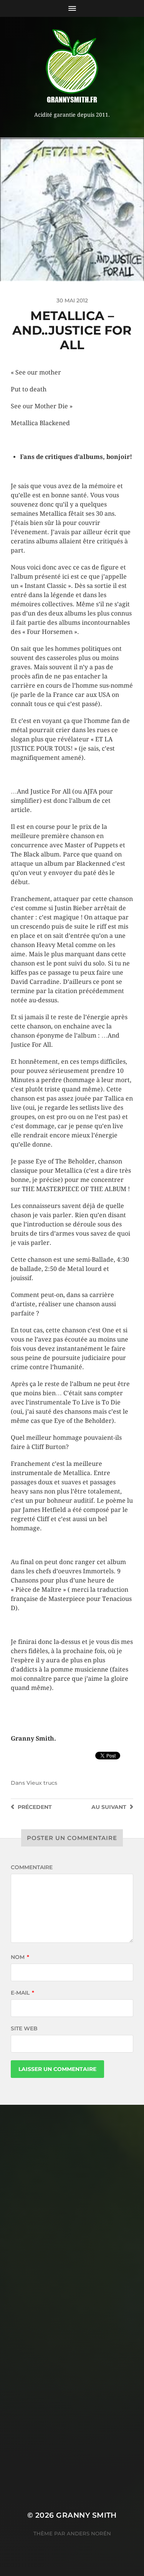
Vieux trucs (42, 1783)
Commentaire (32, 1867)
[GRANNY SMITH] (72, 67)
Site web (24, 2028)
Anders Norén (89, 2533)
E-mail (22, 1993)
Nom (20, 1957)
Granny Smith (86, 2515)
